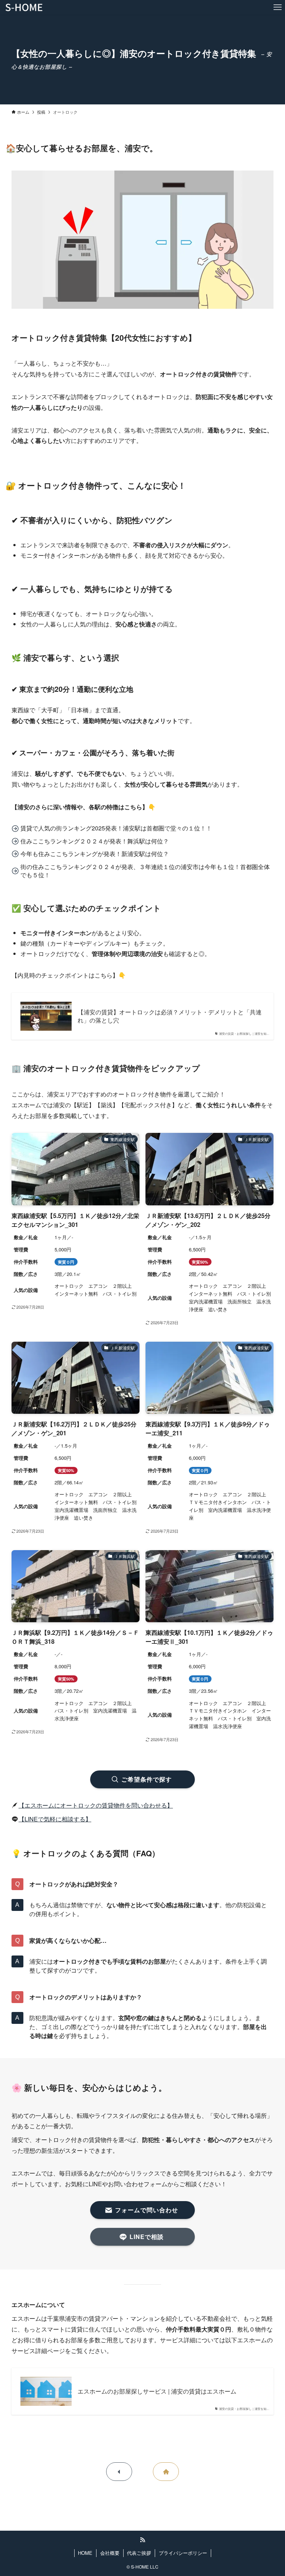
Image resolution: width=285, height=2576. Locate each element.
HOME (85, 2553)
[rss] (142, 2540)
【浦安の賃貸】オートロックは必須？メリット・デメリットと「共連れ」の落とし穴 (170, 1016)
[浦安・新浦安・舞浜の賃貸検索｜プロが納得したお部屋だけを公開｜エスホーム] (24, 7)
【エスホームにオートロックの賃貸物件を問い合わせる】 (96, 1805)
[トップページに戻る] (166, 2472)
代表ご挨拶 (139, 2553)
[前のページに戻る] (119, 2472)
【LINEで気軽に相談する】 (55, 1819)
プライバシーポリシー (183, 2553)
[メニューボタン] (278, 7)
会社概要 (110, 2553)
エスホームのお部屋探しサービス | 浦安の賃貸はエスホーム (157, 2391)
